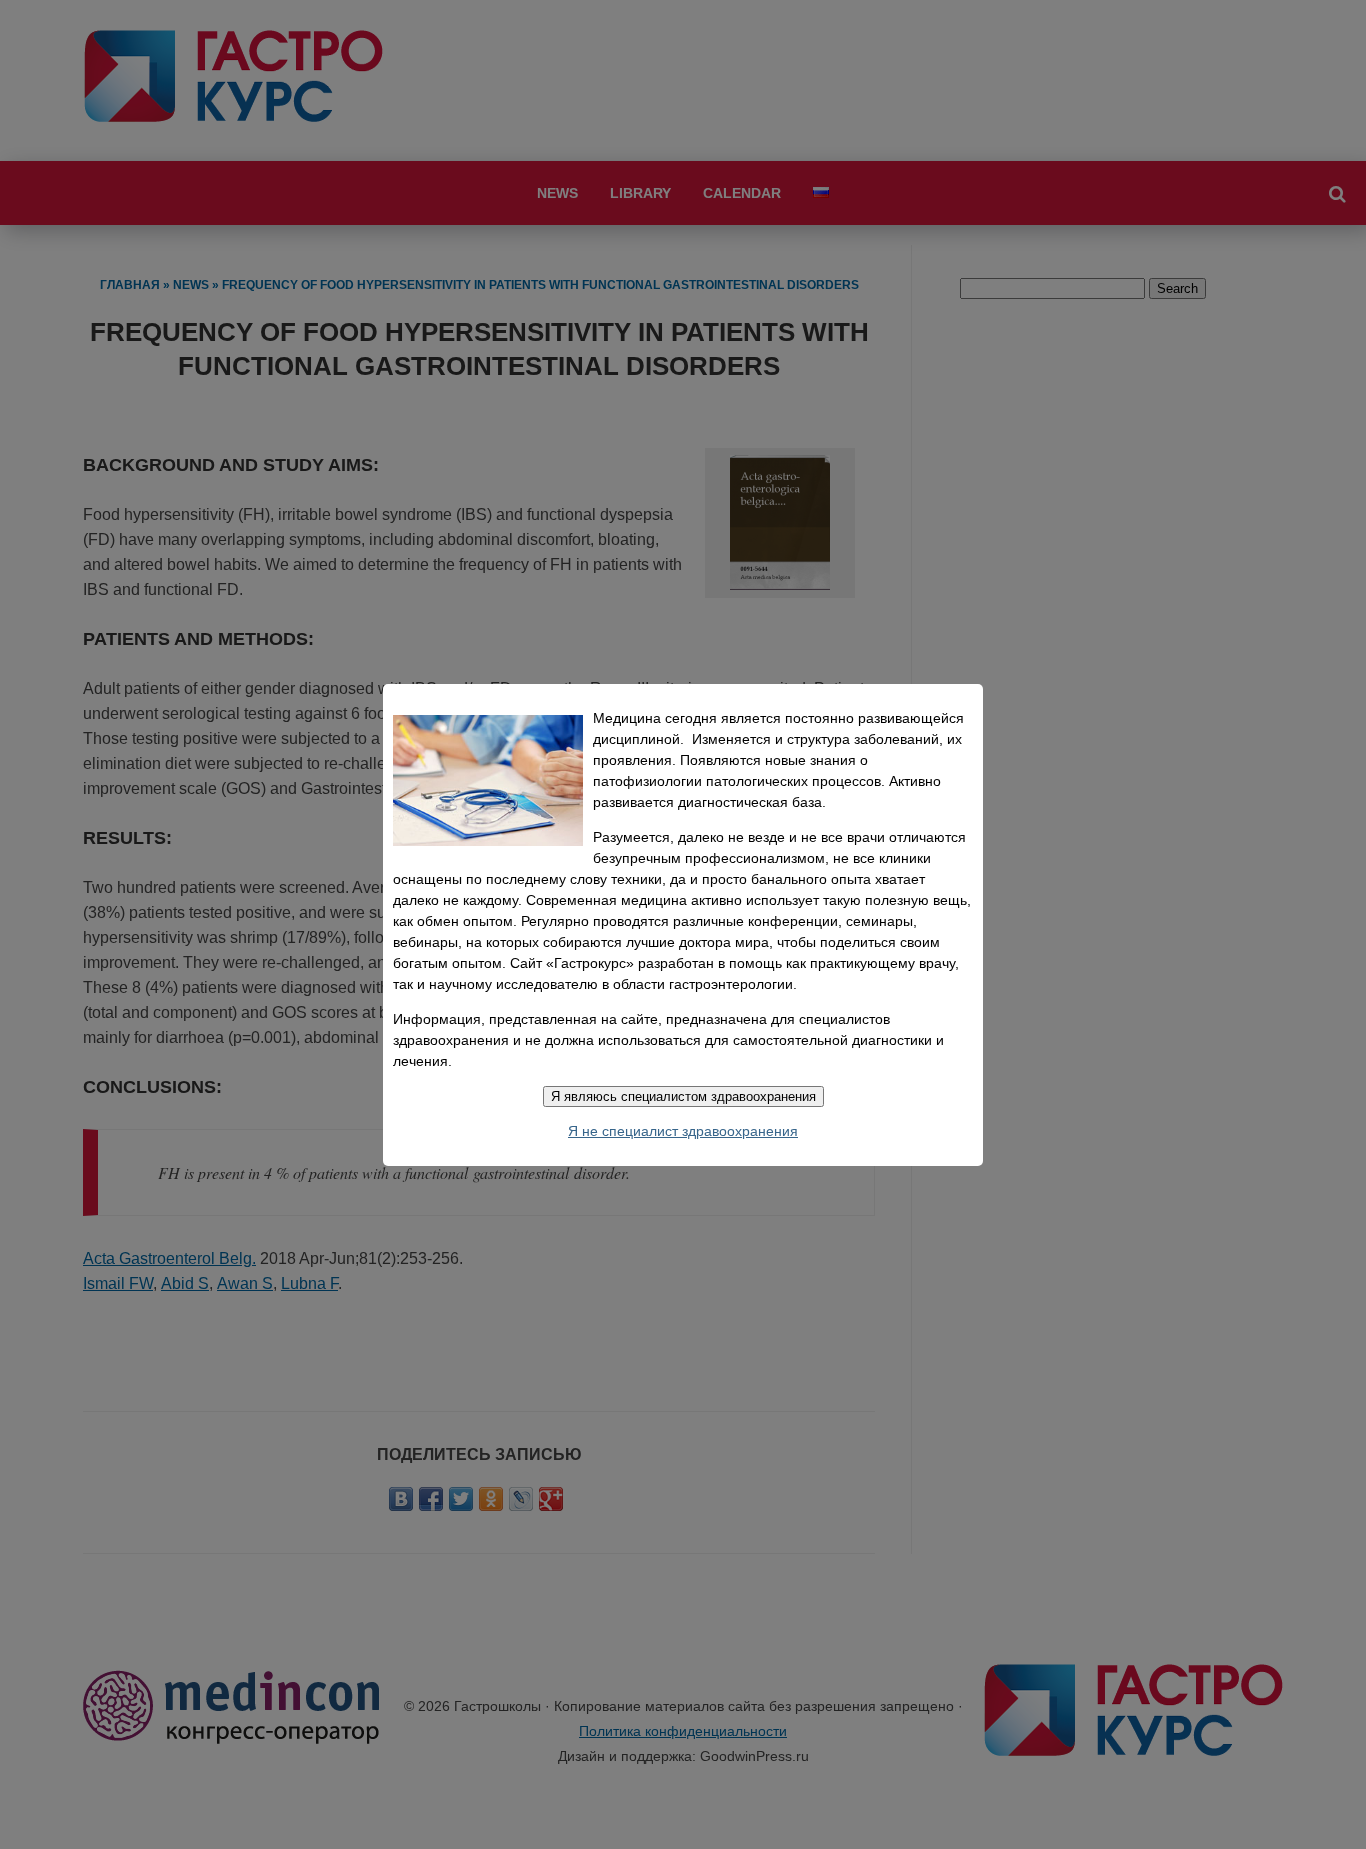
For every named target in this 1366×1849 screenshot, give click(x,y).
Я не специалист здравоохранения (683, 1131)
